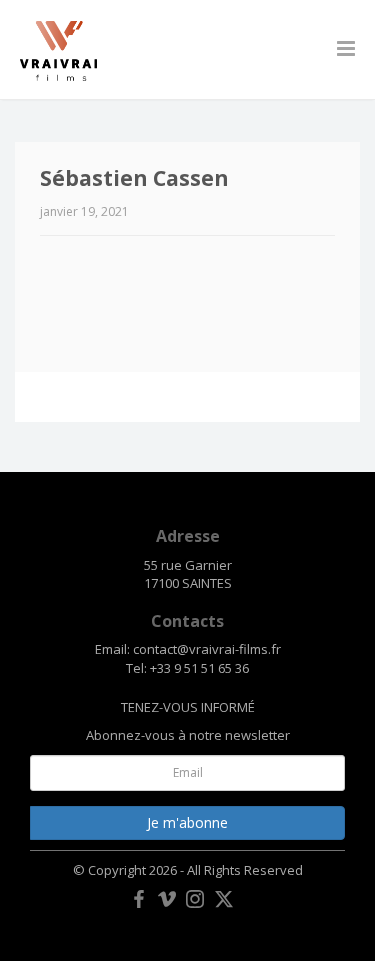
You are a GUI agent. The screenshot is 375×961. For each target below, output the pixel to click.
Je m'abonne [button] (187, 822)
